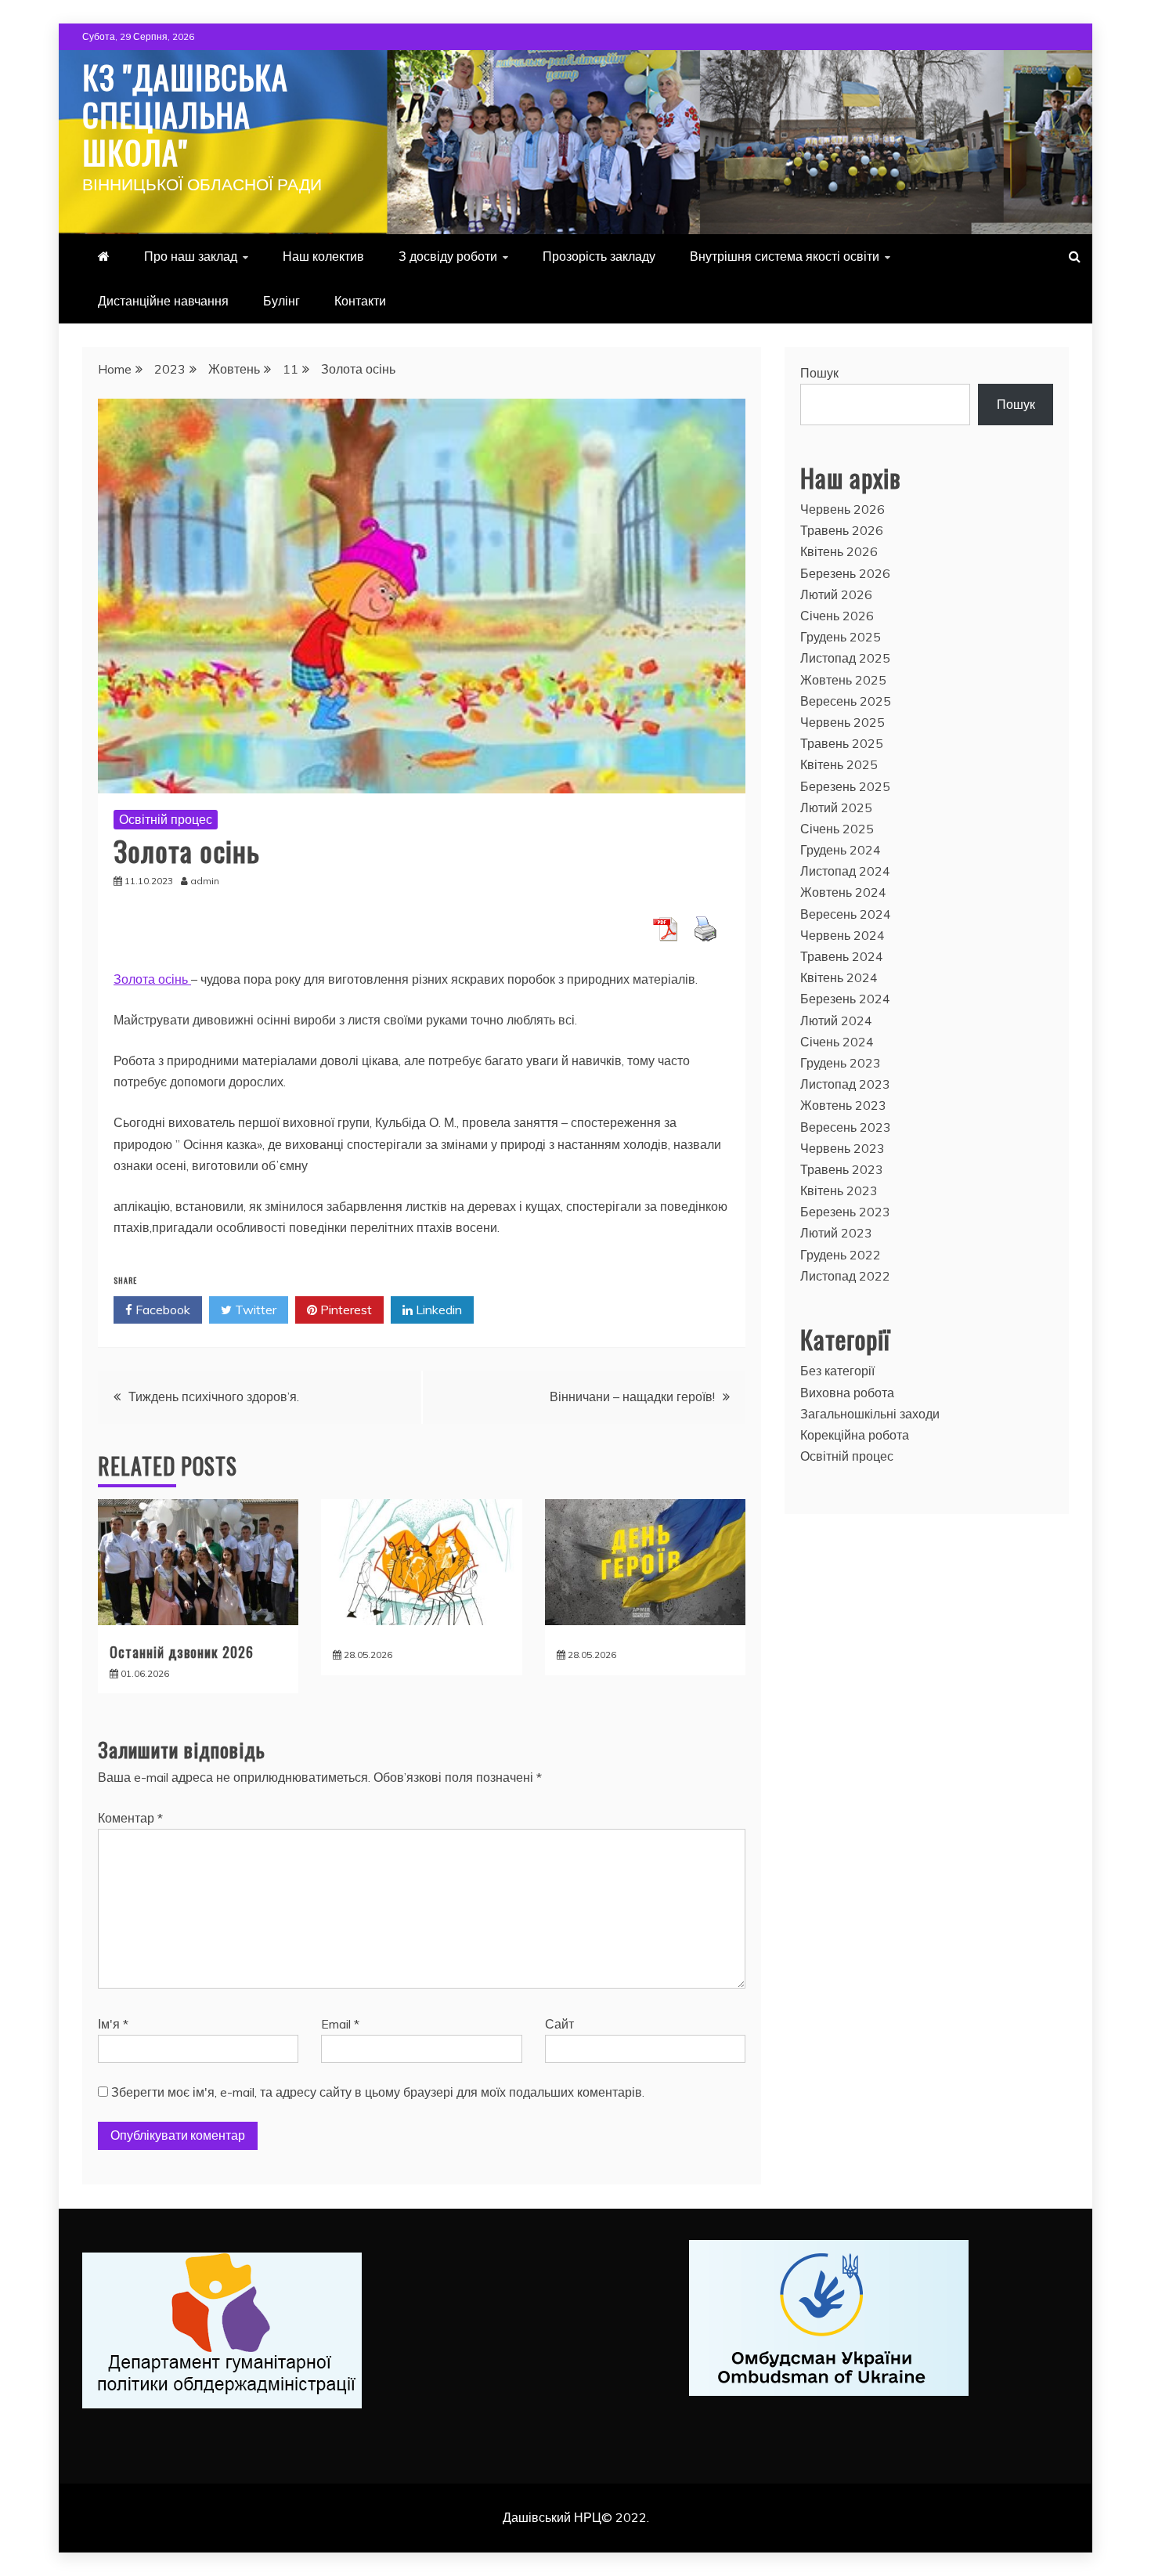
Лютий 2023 (836, 1233)
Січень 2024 (837, 1042)
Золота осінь (152, 979)
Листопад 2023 (845, 1084)
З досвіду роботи (448, 256)
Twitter (254, 1310)
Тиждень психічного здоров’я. (214, 1396)
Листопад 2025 (845, 658)
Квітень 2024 (839, 977)
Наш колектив (323, 256)
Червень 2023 (843, 1148)
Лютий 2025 (836, 807)
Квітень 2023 (839, 1190)
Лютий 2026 (836, 594)
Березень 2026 (845, 573)
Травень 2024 (842, 956)
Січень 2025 (837, 829)
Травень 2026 (842, 530)
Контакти (360, 301)
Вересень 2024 (846, 914)
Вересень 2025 (846, 701)
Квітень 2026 (839, 551)
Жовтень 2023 (843, 1105)
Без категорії (837, 1371)
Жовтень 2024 (843, 892)
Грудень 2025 (841, 637)
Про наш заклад (191, 256)
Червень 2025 (843, 722)
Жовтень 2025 (843, 680)
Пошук (819, 373)
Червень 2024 (843, 935)
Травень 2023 (842, 1169)
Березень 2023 (845, 1212)
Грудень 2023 (841, 1063)
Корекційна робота (855, 1435)
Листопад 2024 (845, 871)
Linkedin (437, 1310)
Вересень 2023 (846, 1127)
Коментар (130, 1818)
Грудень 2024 (841, 850)
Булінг (281, 301)
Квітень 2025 (839, 764)
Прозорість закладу (599, 256)
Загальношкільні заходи (870, 1414)
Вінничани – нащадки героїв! (632, 1396)
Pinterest (345, 1310)
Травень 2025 (842, 743)
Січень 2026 (837, 616)
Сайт (559, 2024)
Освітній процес (166, 819)
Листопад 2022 (845, 1276)
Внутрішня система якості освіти (785, 256)
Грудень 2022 (841, 1255)
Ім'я (113, 2024)
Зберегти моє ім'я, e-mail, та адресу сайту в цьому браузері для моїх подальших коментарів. (378, 2092)
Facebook (161, 1310)
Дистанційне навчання (163, 301)
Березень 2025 (845, 786)
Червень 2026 (843, 509)
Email (340, 2024)
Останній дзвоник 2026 (182, 1652)
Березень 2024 (845, 999)
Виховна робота (847, 1393)
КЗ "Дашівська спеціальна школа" (185, 114)
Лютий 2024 (836, 1021)
